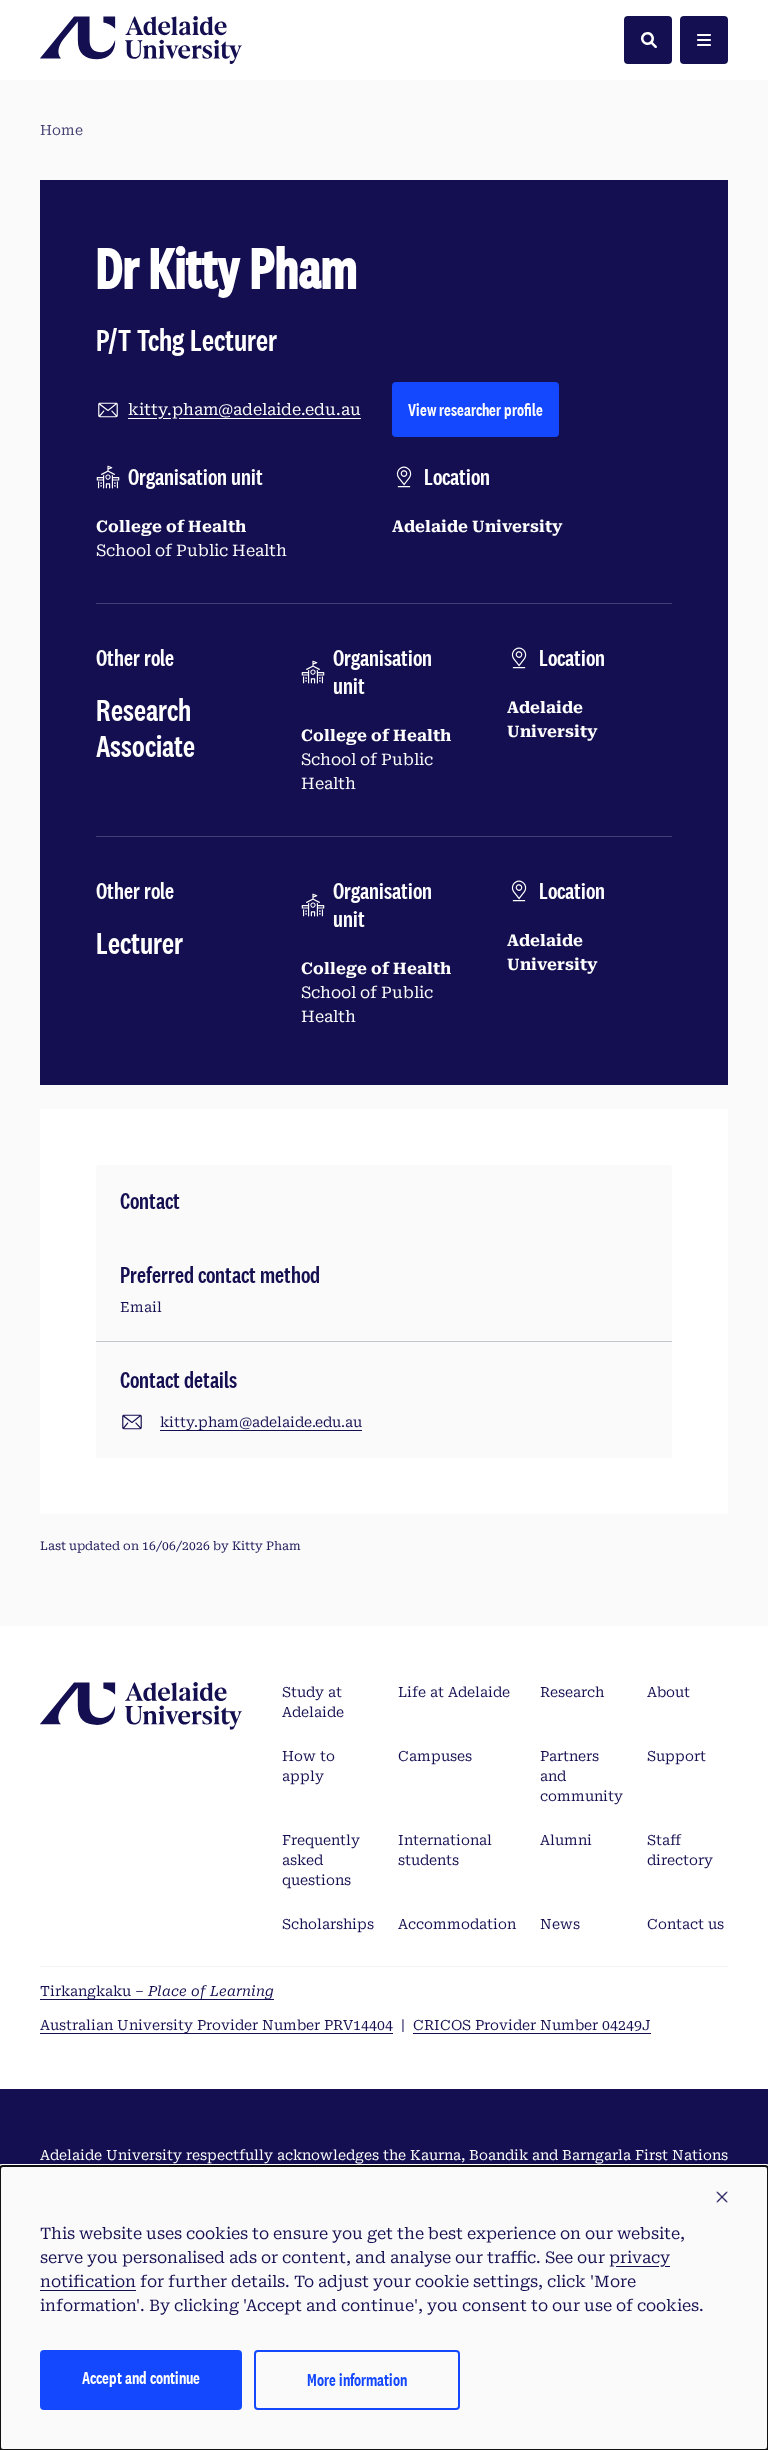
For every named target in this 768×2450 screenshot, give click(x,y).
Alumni (566, 1840)
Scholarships (328, 1924)
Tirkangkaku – (157, 1991)
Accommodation (457, 1924)
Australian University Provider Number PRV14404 (216, 2025)
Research (572, 1692)
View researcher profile (483, 409)
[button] (722, 2198)
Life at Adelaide (454, 1692)
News (560, 1924)
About (668, 1692)
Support (676, 1756)
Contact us (685, 1924)
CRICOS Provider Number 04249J (532, 2025)
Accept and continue (141, 2377)
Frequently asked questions (321, 1860)
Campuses (435, 1756)
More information (357, 2379)
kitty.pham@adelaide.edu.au (244, 409)
